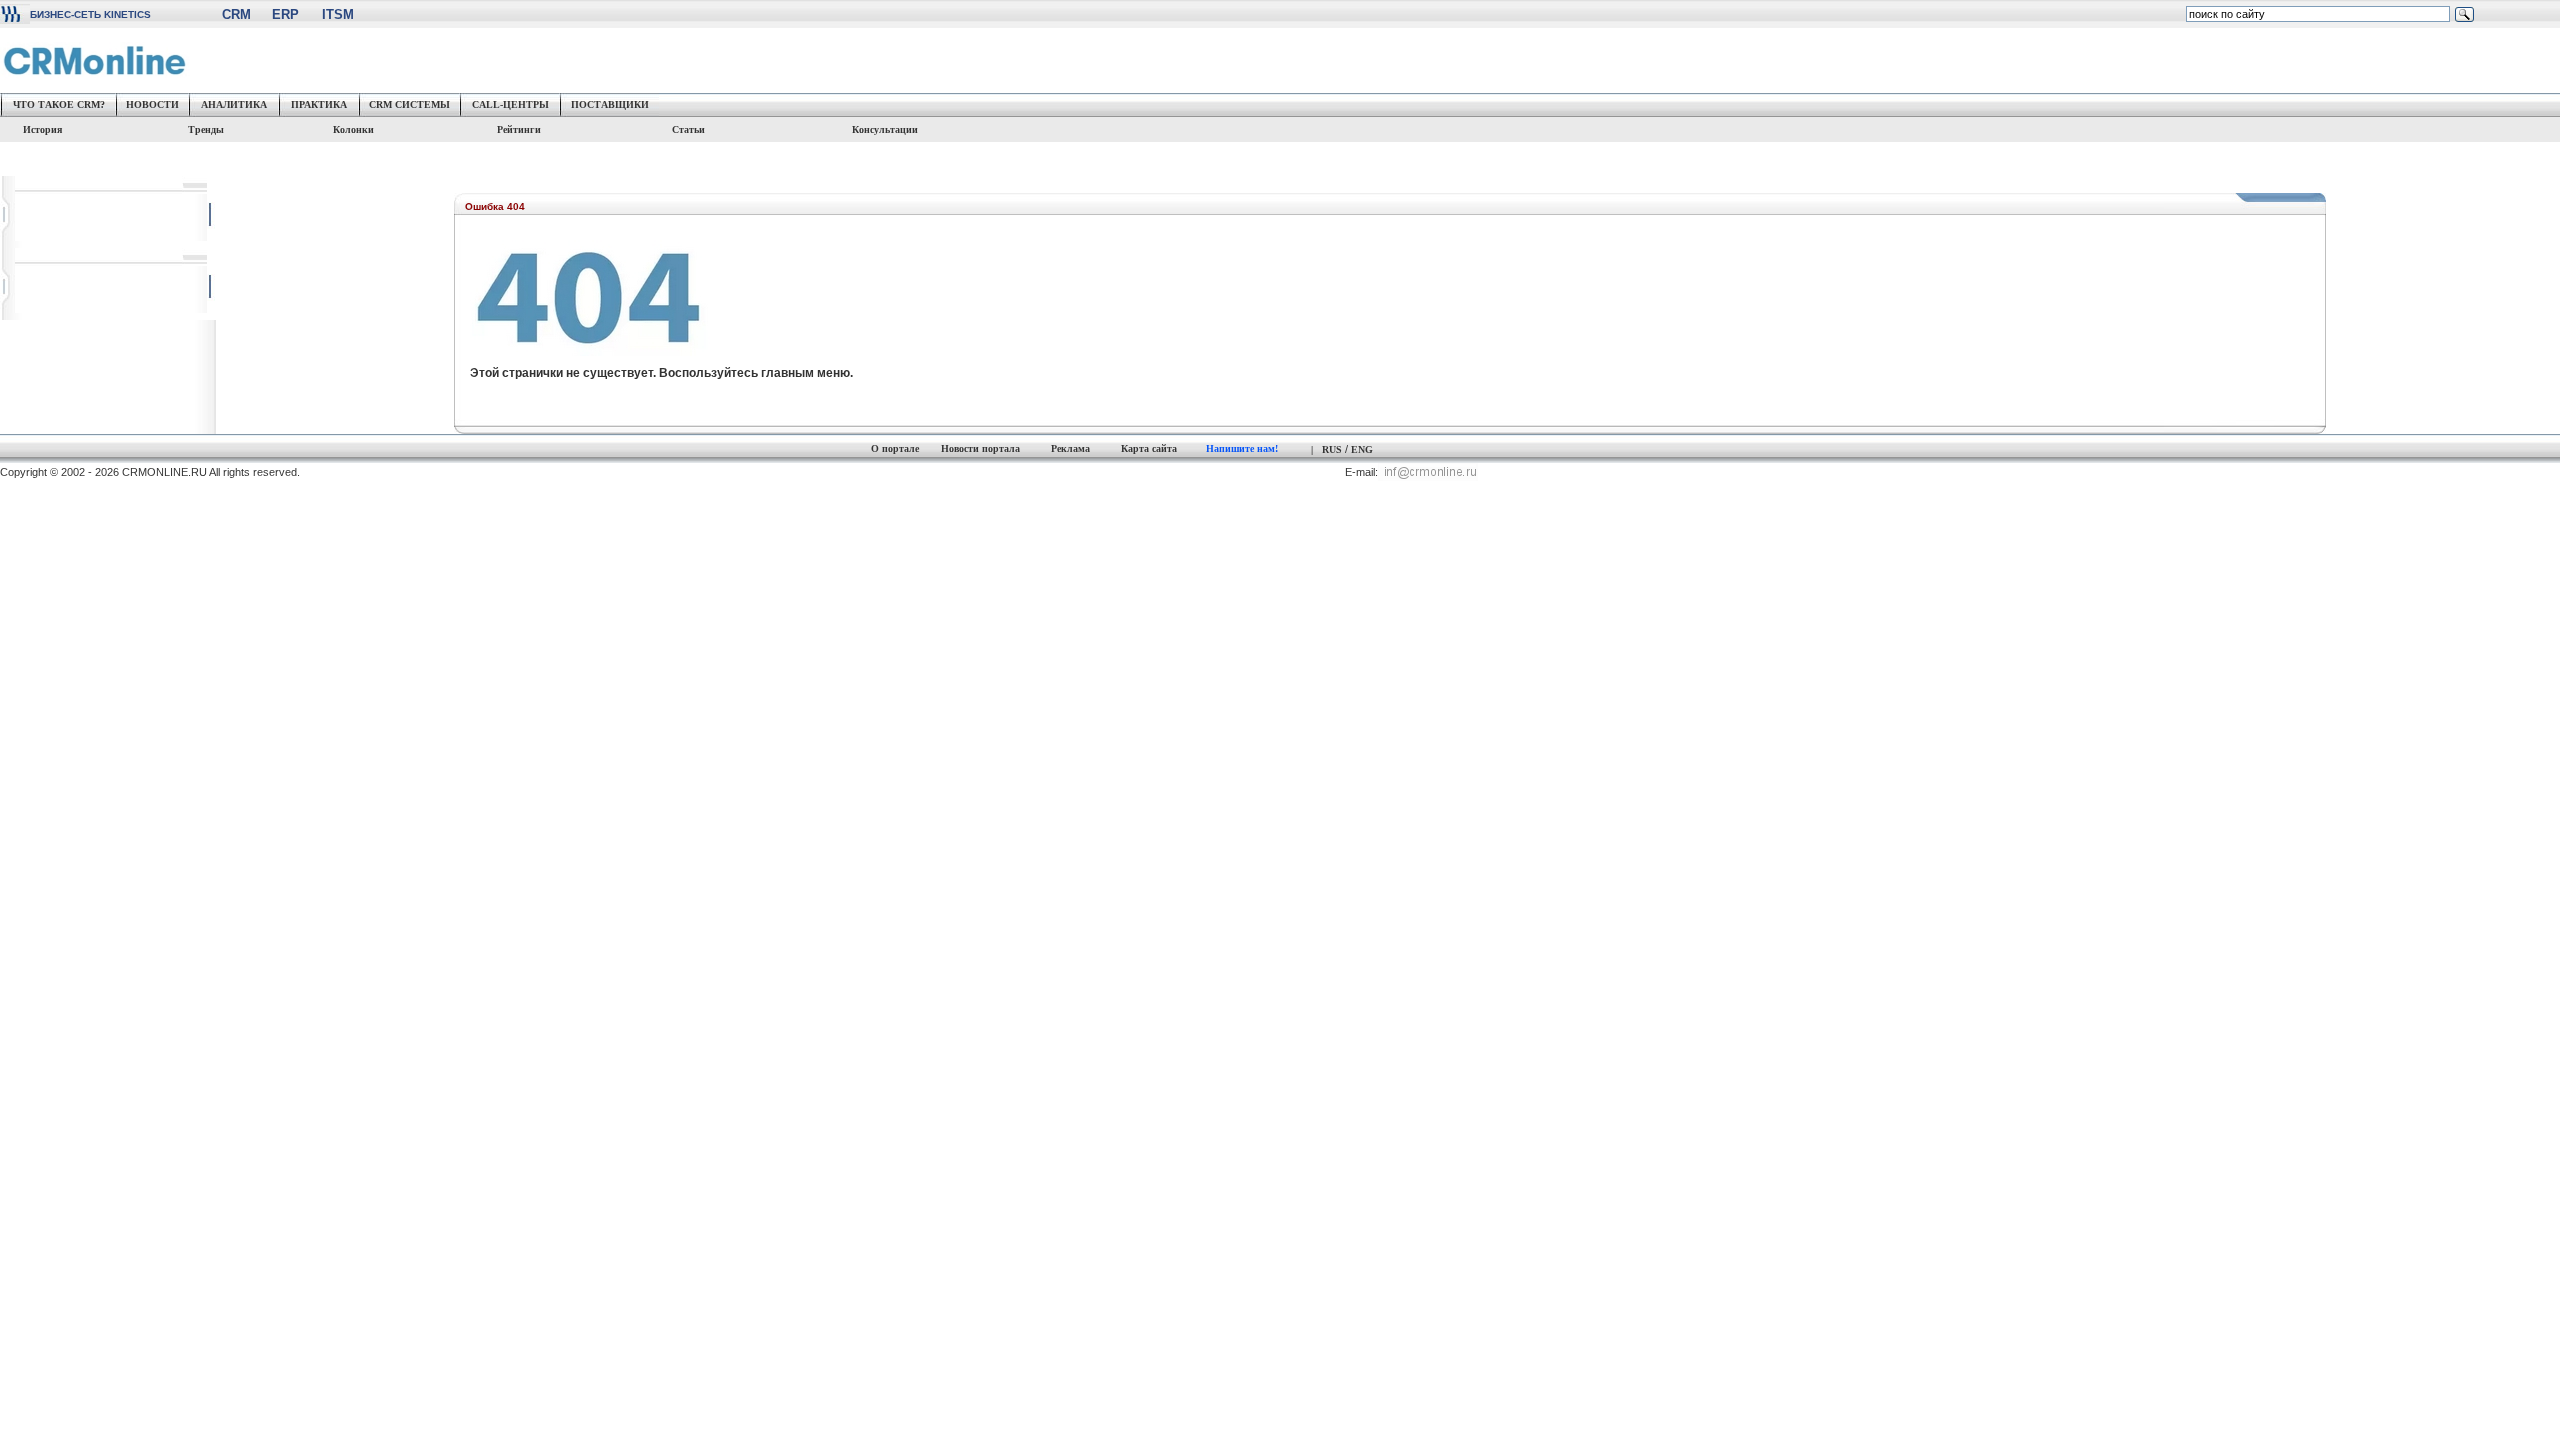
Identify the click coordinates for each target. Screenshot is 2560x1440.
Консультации (885, 129)
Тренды (206, 129)
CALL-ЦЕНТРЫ (510, 104)
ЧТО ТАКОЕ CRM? (59, 104)
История (41, 129)
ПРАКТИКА (319, 104)
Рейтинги (519, 129)
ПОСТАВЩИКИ (610, 104)
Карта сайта (1149, 448)
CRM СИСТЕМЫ (409, 104)
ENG (1362, 449)
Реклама (1070, 448)
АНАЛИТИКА (234, 104)
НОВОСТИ (152, 104)
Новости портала (980, 448)
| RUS (1326, 449)
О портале (895, 448)
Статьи (694, 129)
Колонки (353, 129)
